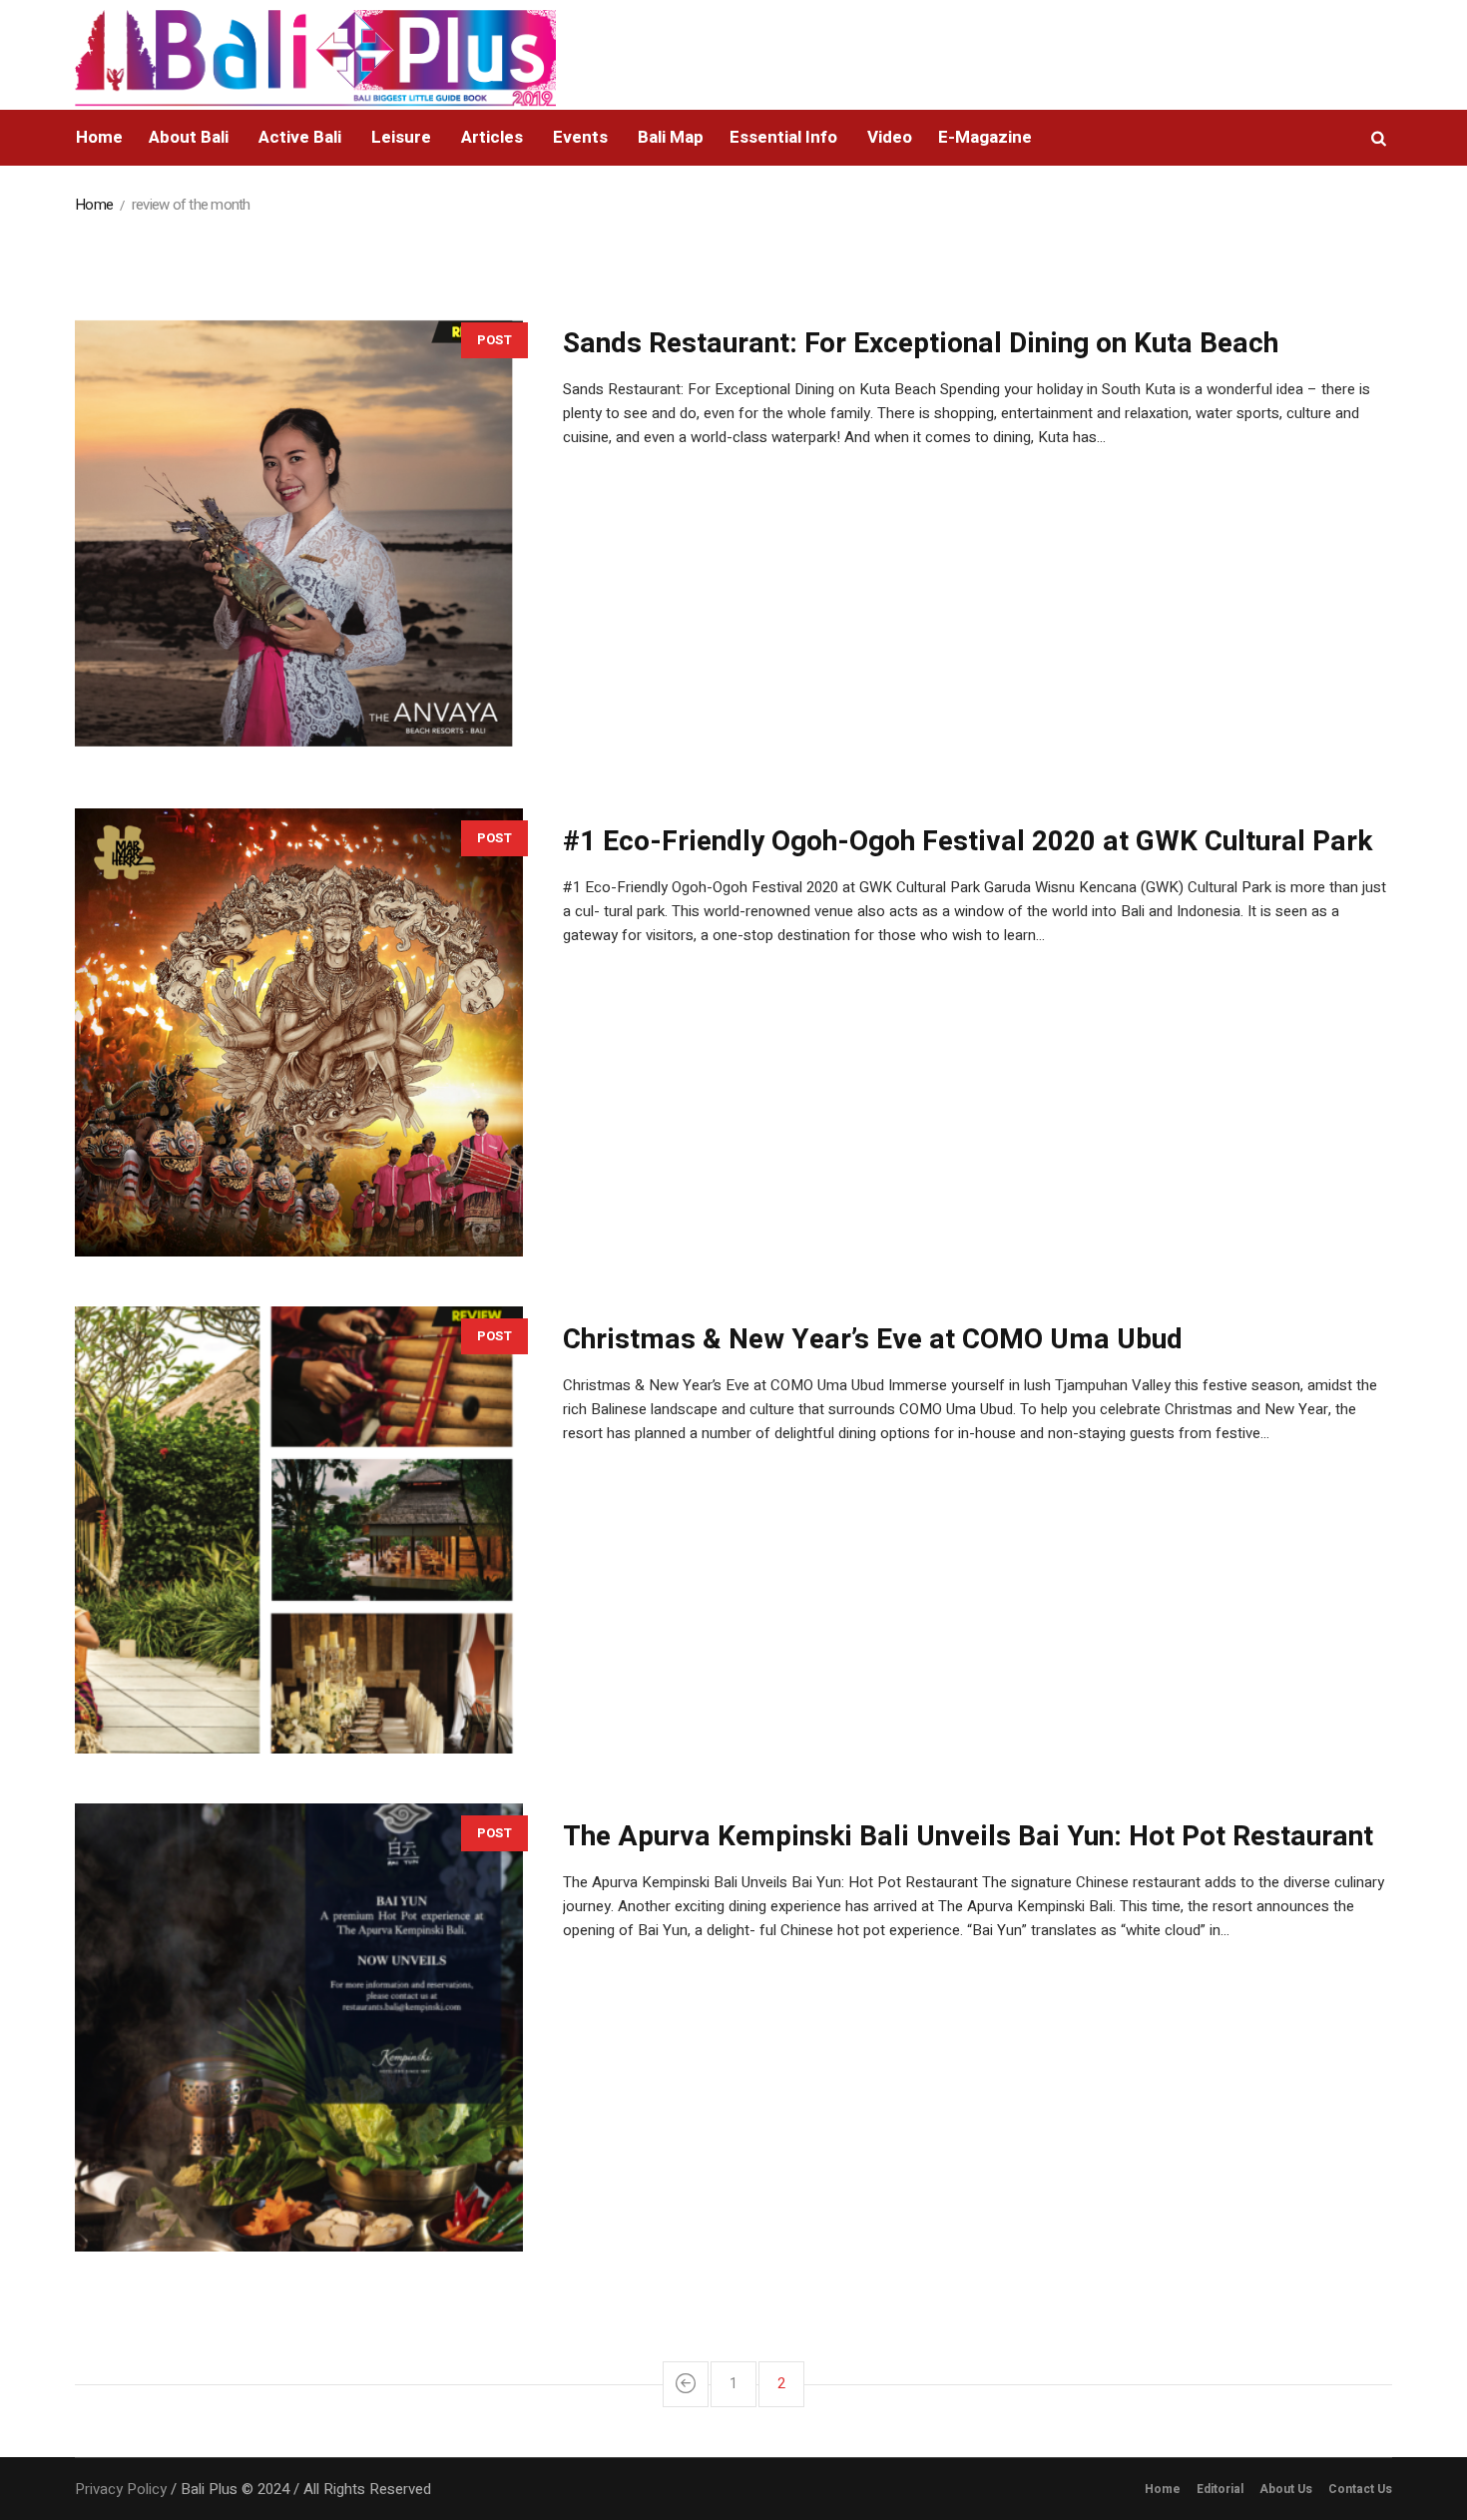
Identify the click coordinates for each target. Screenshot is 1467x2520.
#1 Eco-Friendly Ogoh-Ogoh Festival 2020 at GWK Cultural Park (968, 842)
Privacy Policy (121, 2489)
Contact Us (1360, 2489)
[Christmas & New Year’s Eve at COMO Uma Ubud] (299, 1530)
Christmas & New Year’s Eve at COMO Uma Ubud (873, 1340)
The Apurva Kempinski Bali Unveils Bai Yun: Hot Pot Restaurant (968, 1837)
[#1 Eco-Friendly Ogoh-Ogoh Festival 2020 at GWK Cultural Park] (299, 1032)
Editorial (1220, 2489)
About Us (1286, 2489)
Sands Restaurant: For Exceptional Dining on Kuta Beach (921, 344)
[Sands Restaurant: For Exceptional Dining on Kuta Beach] (299, 534)
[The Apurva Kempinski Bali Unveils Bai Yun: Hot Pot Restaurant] (299, 2027)
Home (94, 205)
